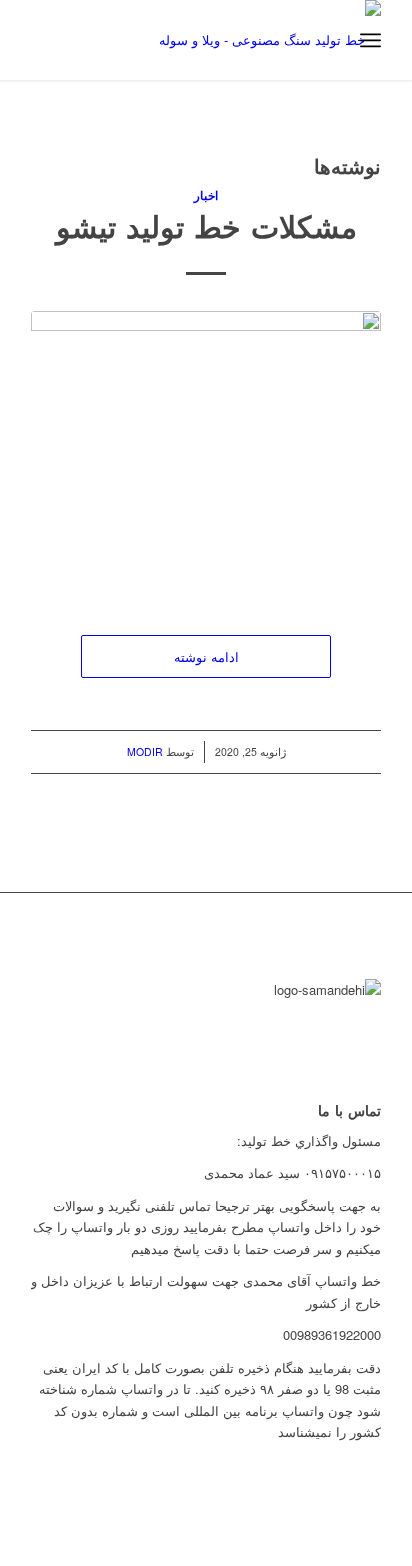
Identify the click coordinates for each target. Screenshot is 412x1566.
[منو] (370, 40)
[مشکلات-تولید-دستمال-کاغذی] (206, 452)
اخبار (206, 195)
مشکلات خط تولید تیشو (206, 225)
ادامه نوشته (206, 656)
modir (145, 751)
